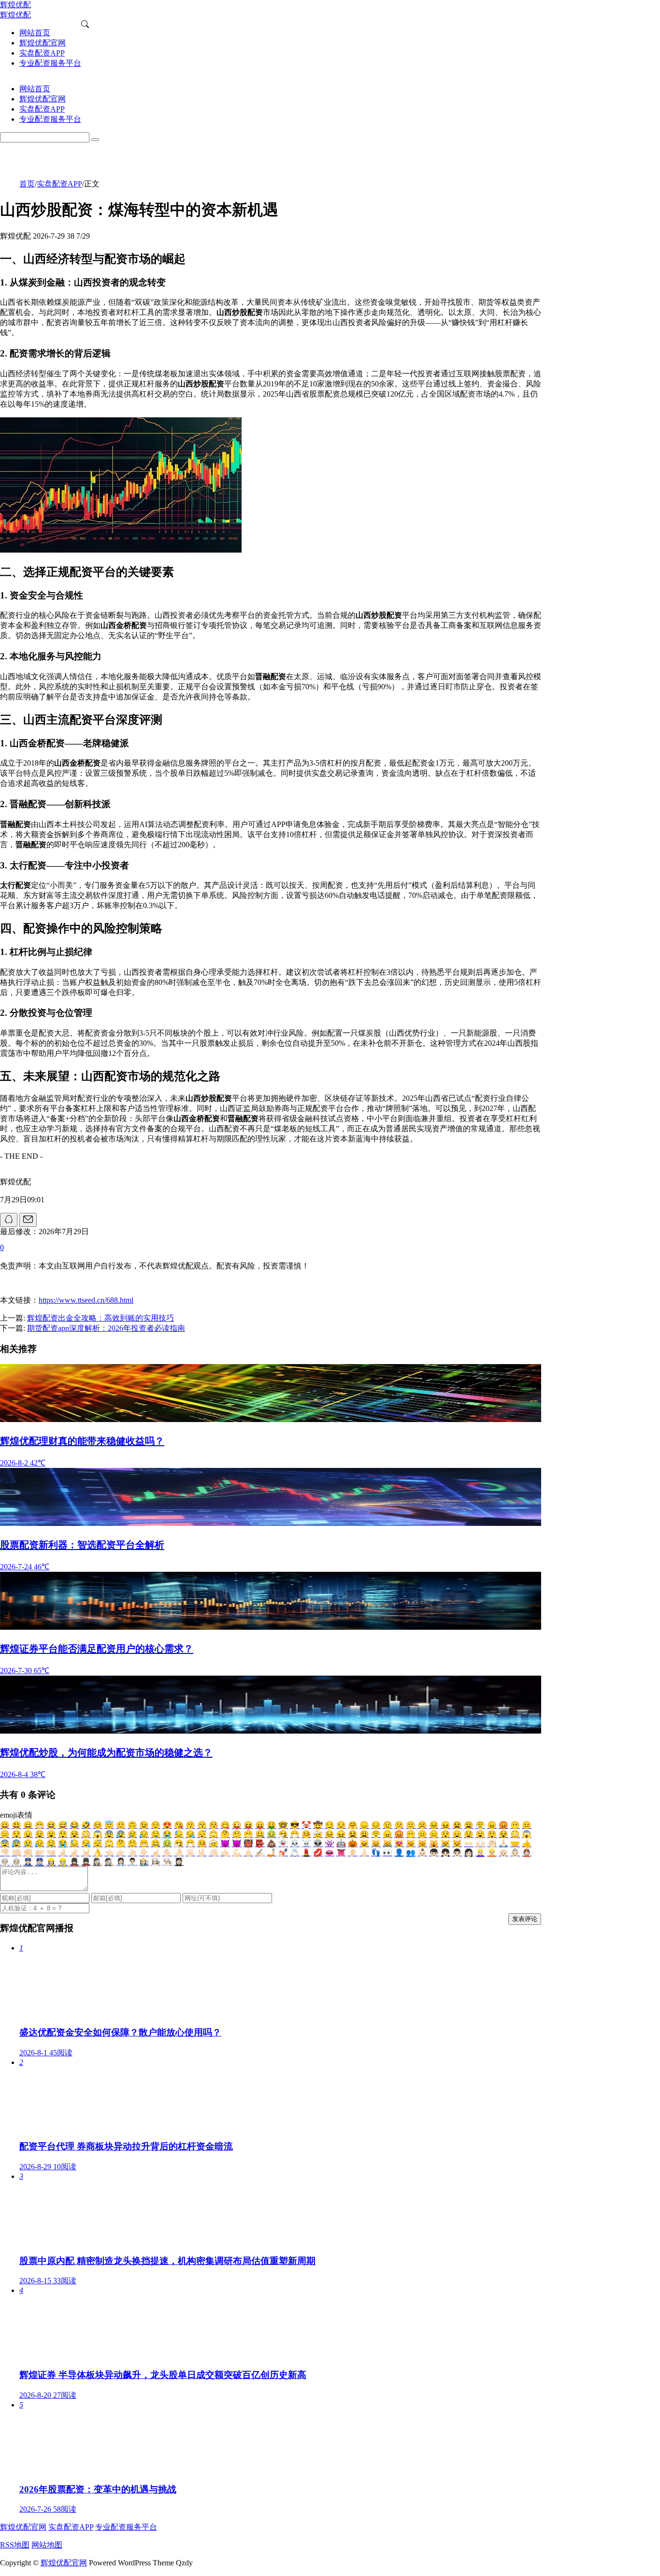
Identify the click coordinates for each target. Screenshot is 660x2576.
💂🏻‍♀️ (74, 1862)
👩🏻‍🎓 (179, 1862)
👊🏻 (16, 1853)
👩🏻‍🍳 (156, 1862)
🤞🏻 (63, 1853)
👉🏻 (121, 1853)
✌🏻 (74, 1853)
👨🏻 (457, 1853)
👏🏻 (492, 1843)
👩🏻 (469, 1853)
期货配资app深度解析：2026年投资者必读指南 (106, 1328)
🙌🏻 (480, 1843)
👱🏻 (492, 1853)
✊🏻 (28, 1853)
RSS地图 (15, 2545)
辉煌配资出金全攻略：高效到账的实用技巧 (100, 1318)
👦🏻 (434, 1853)
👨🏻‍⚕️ (132, 1862)
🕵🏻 (109, 1862)
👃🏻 (364, 1853)
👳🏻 (16, 1862)
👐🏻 (469, 1843)
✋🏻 (167, 1853)
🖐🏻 (190, 1853)
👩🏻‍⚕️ (121, 1862)
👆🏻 (132, 1853)
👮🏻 (40, 1862)
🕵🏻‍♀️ (98, 1862)
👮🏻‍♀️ (28, 1862)
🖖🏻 (202, 1853)
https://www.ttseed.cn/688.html (86, 1300)
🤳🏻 (272, 1853)
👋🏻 (214, 1853)
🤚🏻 (179, 1853)
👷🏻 (63, 1862)
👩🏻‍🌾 (144, 1862)
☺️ (98, 1825)
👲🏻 (527, 1853)
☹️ (422, 1825)
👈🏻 (109, 1853)
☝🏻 (156, 1853)
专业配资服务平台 (126, 2527)
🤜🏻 (51, 1853)
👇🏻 (144, 1853)
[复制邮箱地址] (28, 1220)
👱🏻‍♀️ (480, 1853)
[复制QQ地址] (9, 1220)
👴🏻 (503, 1853)
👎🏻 (5, 1853)
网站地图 (47, 2545)
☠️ (306, 1843)
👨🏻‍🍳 (167, 1862)
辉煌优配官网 (23, 2527)
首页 (27, 184)
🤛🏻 (40, 1853)
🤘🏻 (86, 1853)
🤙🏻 (225, 1853)
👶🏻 (422, 1853)
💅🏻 (283, 1853)
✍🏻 (260, 1853)
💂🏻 (86, 1862)
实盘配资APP (59, 184)
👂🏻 (353, 1853)
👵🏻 (515, 1853)
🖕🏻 (248, 1853)
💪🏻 (237, 1853)
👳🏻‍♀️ (5, 1862)
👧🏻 (445, 1853)
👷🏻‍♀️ (51, 1862)
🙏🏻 (503, 1843)
